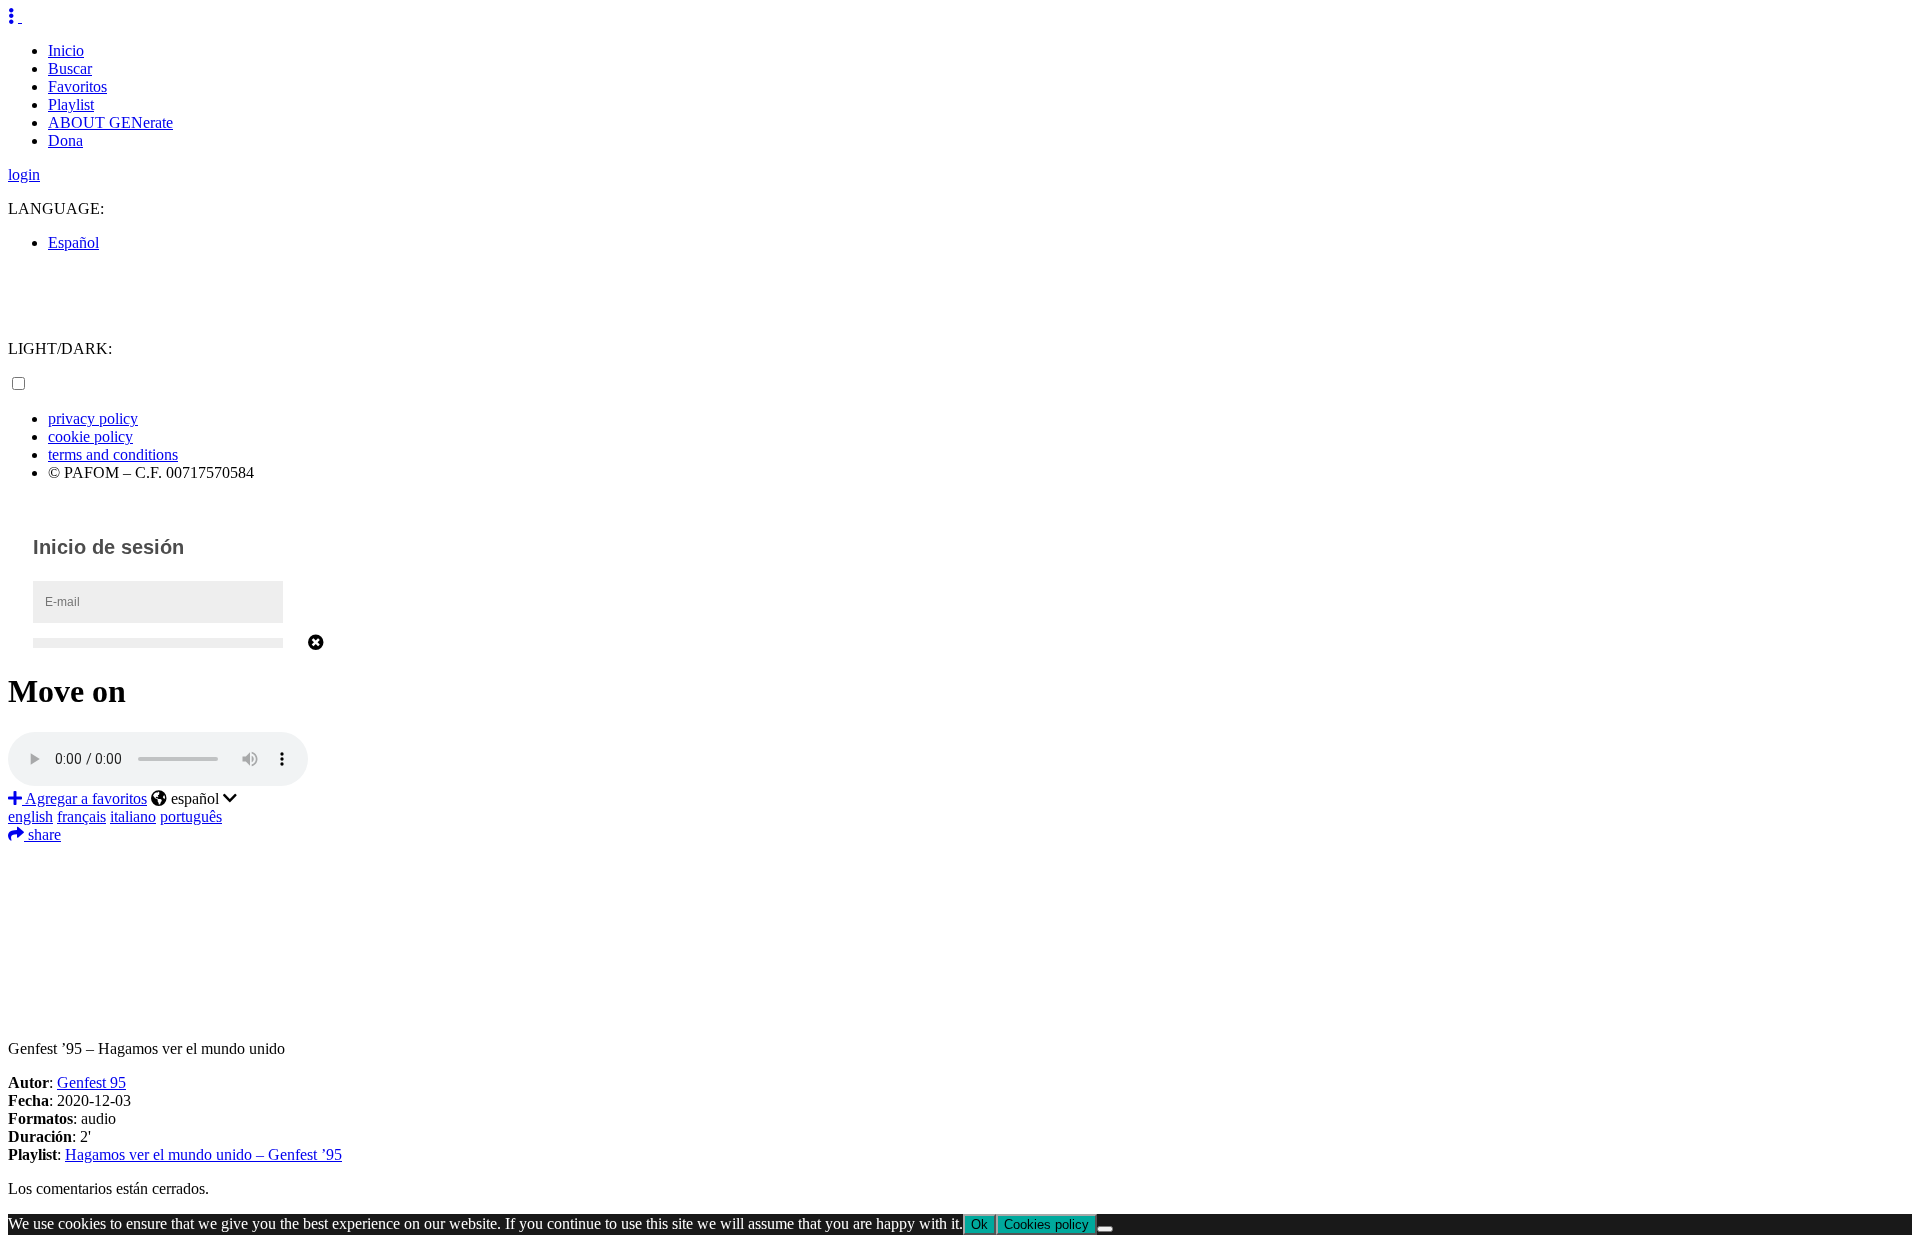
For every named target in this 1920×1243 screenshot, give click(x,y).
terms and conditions (113, 454)
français (81, 816)
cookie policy (90, 436)
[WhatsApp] (960, 949)
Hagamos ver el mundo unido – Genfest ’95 (203, 1154)
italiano (133, 816)
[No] (1105, 1229)
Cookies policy (1046, 1224)
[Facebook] (960, 859)
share (42, 834)
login (24, 174)
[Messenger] (960, 979)
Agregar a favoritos (84, 798)
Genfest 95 (91, 1082)
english (30, 816)
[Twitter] (960, 889)
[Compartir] (960, 1009)
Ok (979, 1224)
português (191, 816)
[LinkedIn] (960, 919)
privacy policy (93, 418)
